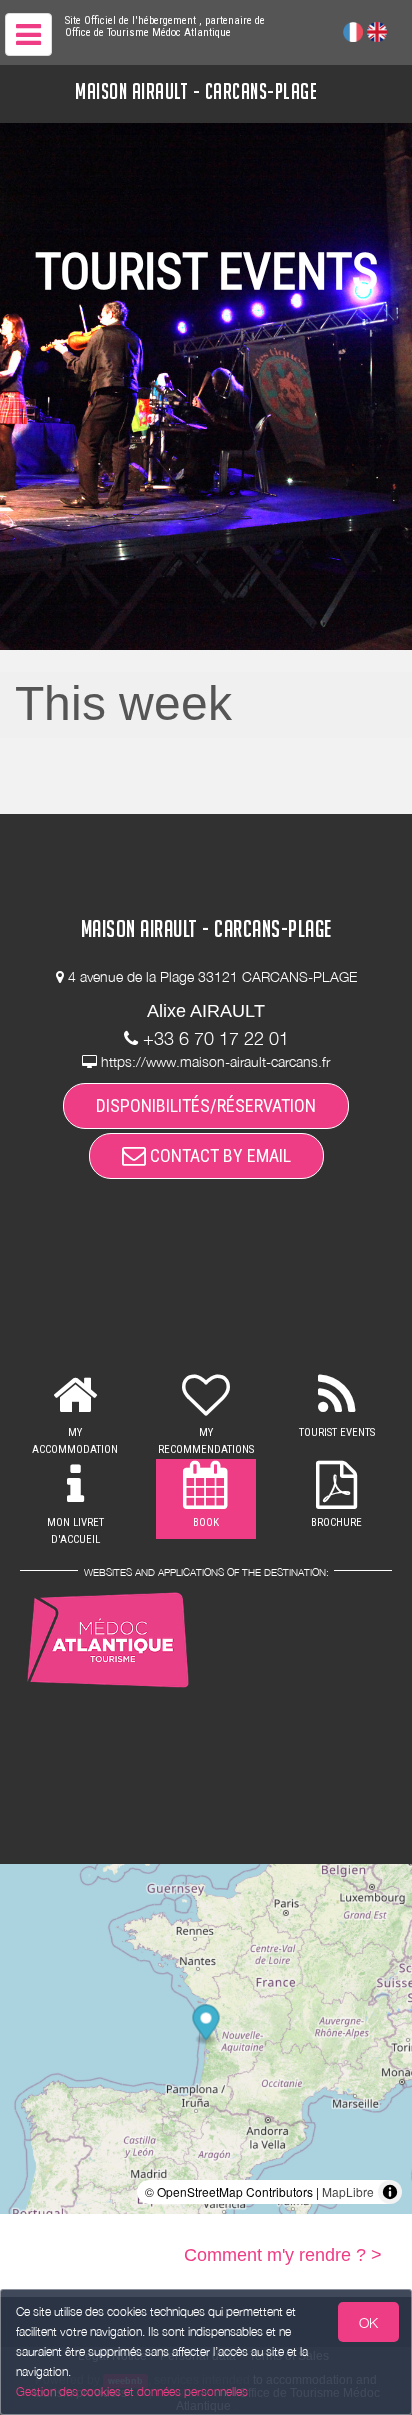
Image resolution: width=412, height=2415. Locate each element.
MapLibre (348, 2191)
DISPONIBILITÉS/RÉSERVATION (206, 1105)
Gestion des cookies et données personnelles (132, 2391)
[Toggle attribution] (390, 2192)
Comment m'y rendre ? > (283, 2255)
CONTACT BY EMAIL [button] (218, 1155)
